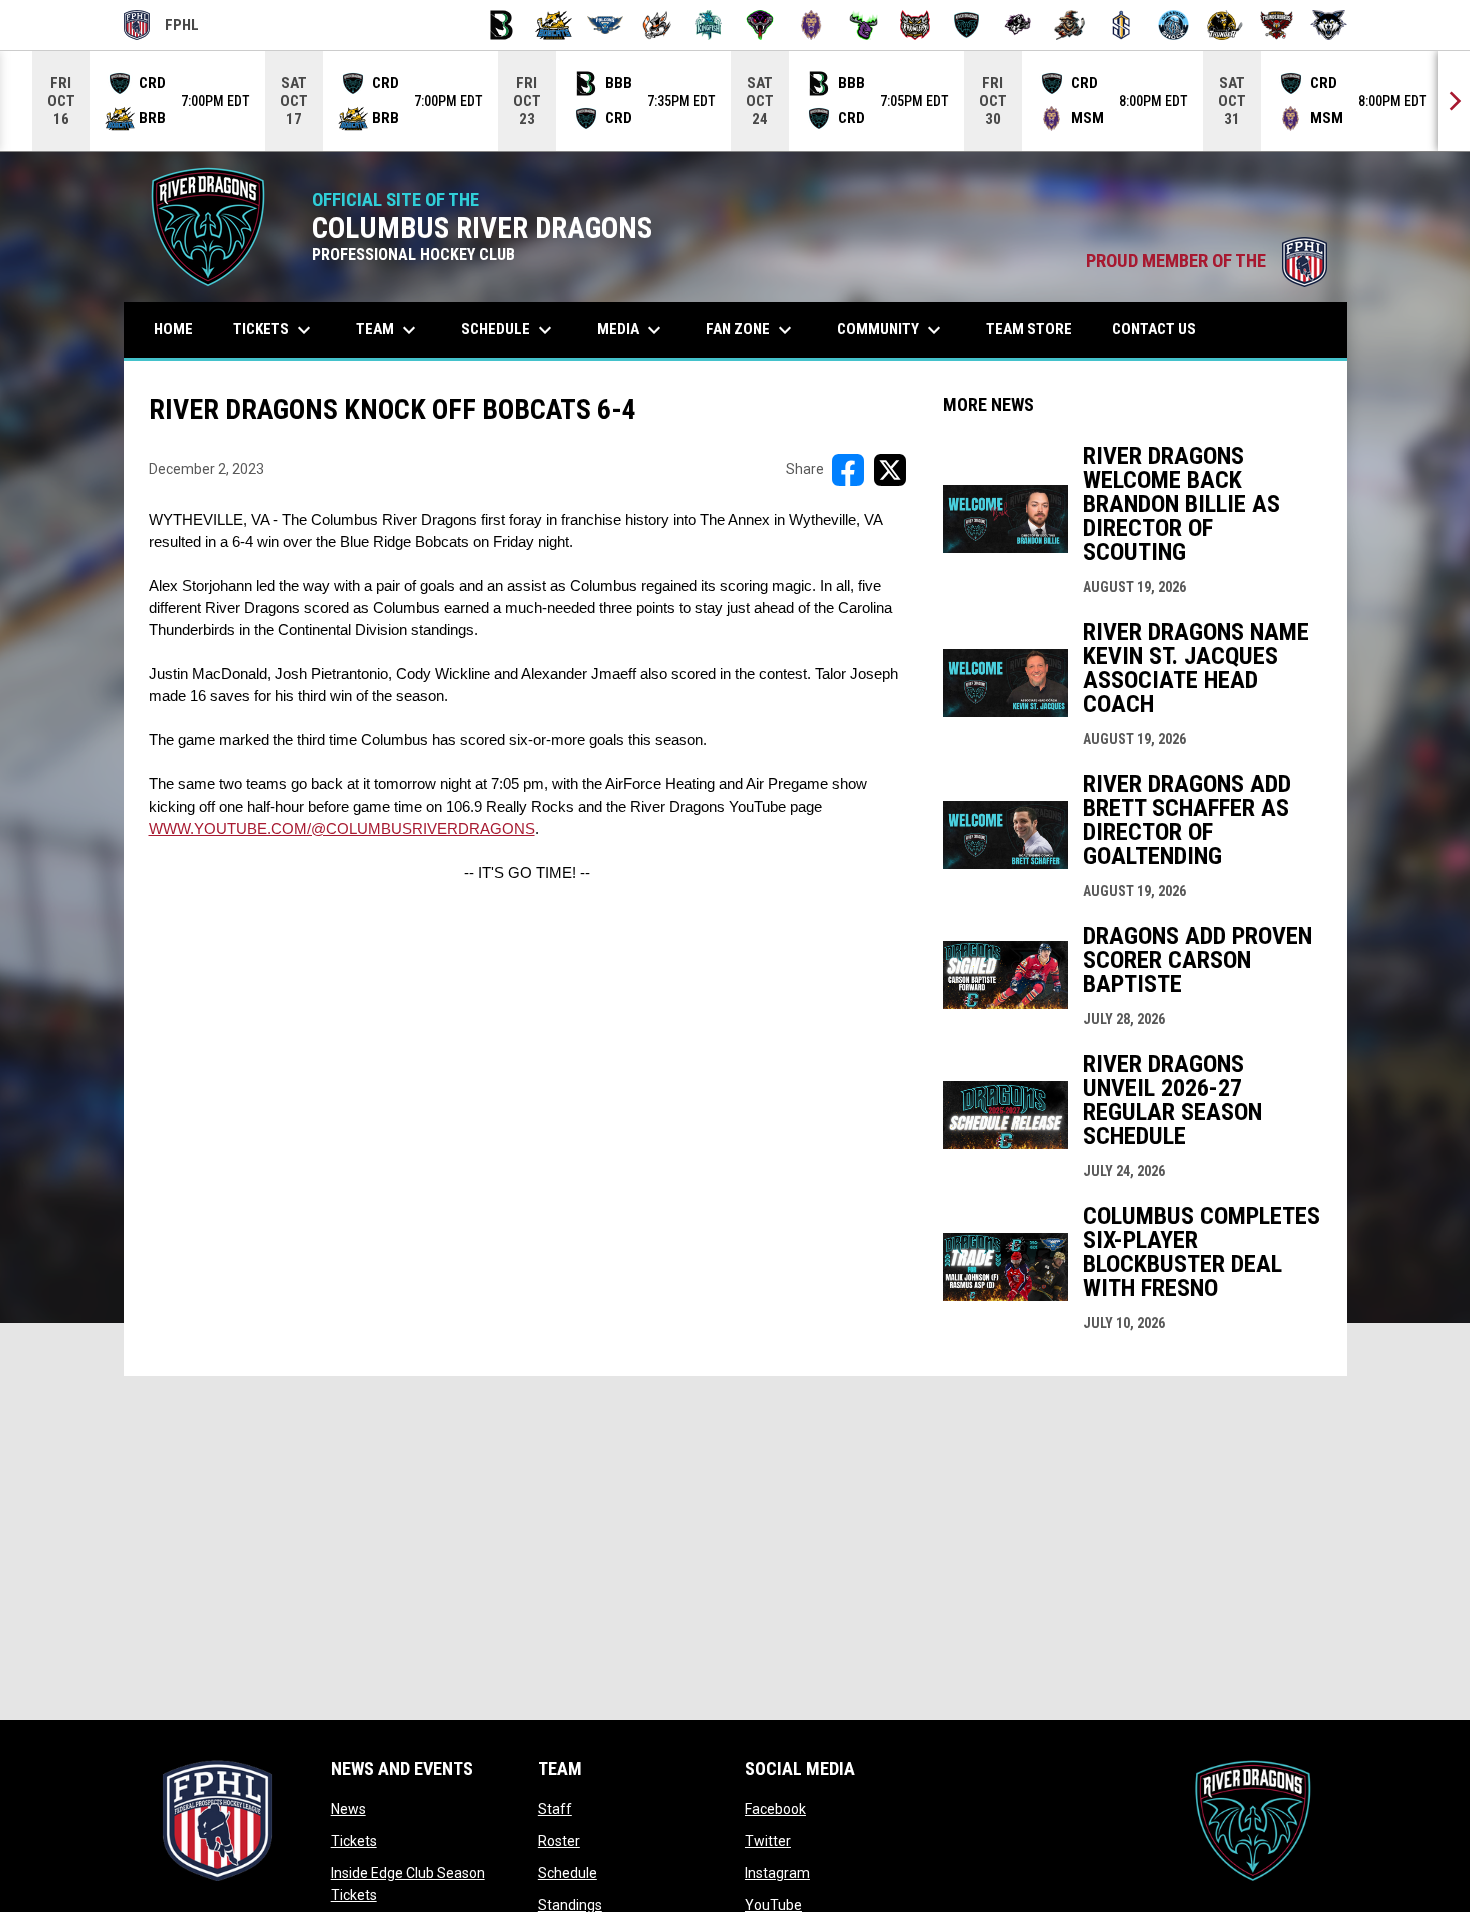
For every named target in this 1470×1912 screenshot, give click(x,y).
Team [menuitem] (388, 330)
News (348, 1809)
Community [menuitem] (891, 330)
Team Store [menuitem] (1036, 328)
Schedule (567, 1873)
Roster (559, 1841)
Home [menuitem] (173, 329)
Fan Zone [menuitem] (751, 330)
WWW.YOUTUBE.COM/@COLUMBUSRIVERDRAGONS (342, 829)
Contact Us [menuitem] (1154, 329)
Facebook (775, 1809)
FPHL (162, 28)
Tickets (354, 1841)
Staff (555, 1809)
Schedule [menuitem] (509, 330)
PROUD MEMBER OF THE (1206, 261)
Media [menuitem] (631, 330)
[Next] (1454, 101)
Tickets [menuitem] (274, 330)
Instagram (777, 1873)
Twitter (768, 1841)
